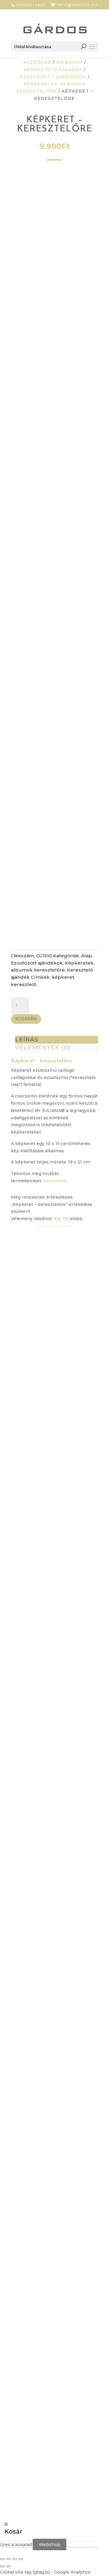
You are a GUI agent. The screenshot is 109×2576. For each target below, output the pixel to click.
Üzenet (25, 1995)
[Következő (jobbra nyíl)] (8, 2566)
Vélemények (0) (43, 1047)
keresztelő (24, 984)
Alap (87, 956)
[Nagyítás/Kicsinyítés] (2, 2559)
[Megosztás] (15, 2559)
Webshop (69, 62)
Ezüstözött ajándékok (53, 77)
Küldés (33, 2012)
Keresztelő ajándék (53, 70)
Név (21, 1956)
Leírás (27, 1040)
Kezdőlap (37, 62)
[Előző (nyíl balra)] (2, 2566)
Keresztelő (55, 1181)
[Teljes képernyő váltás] (8, 2559)
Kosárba (26, 1019)
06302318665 (31, 5)
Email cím (27, 1968)
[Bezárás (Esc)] (21, 2559)
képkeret (63, 977)
